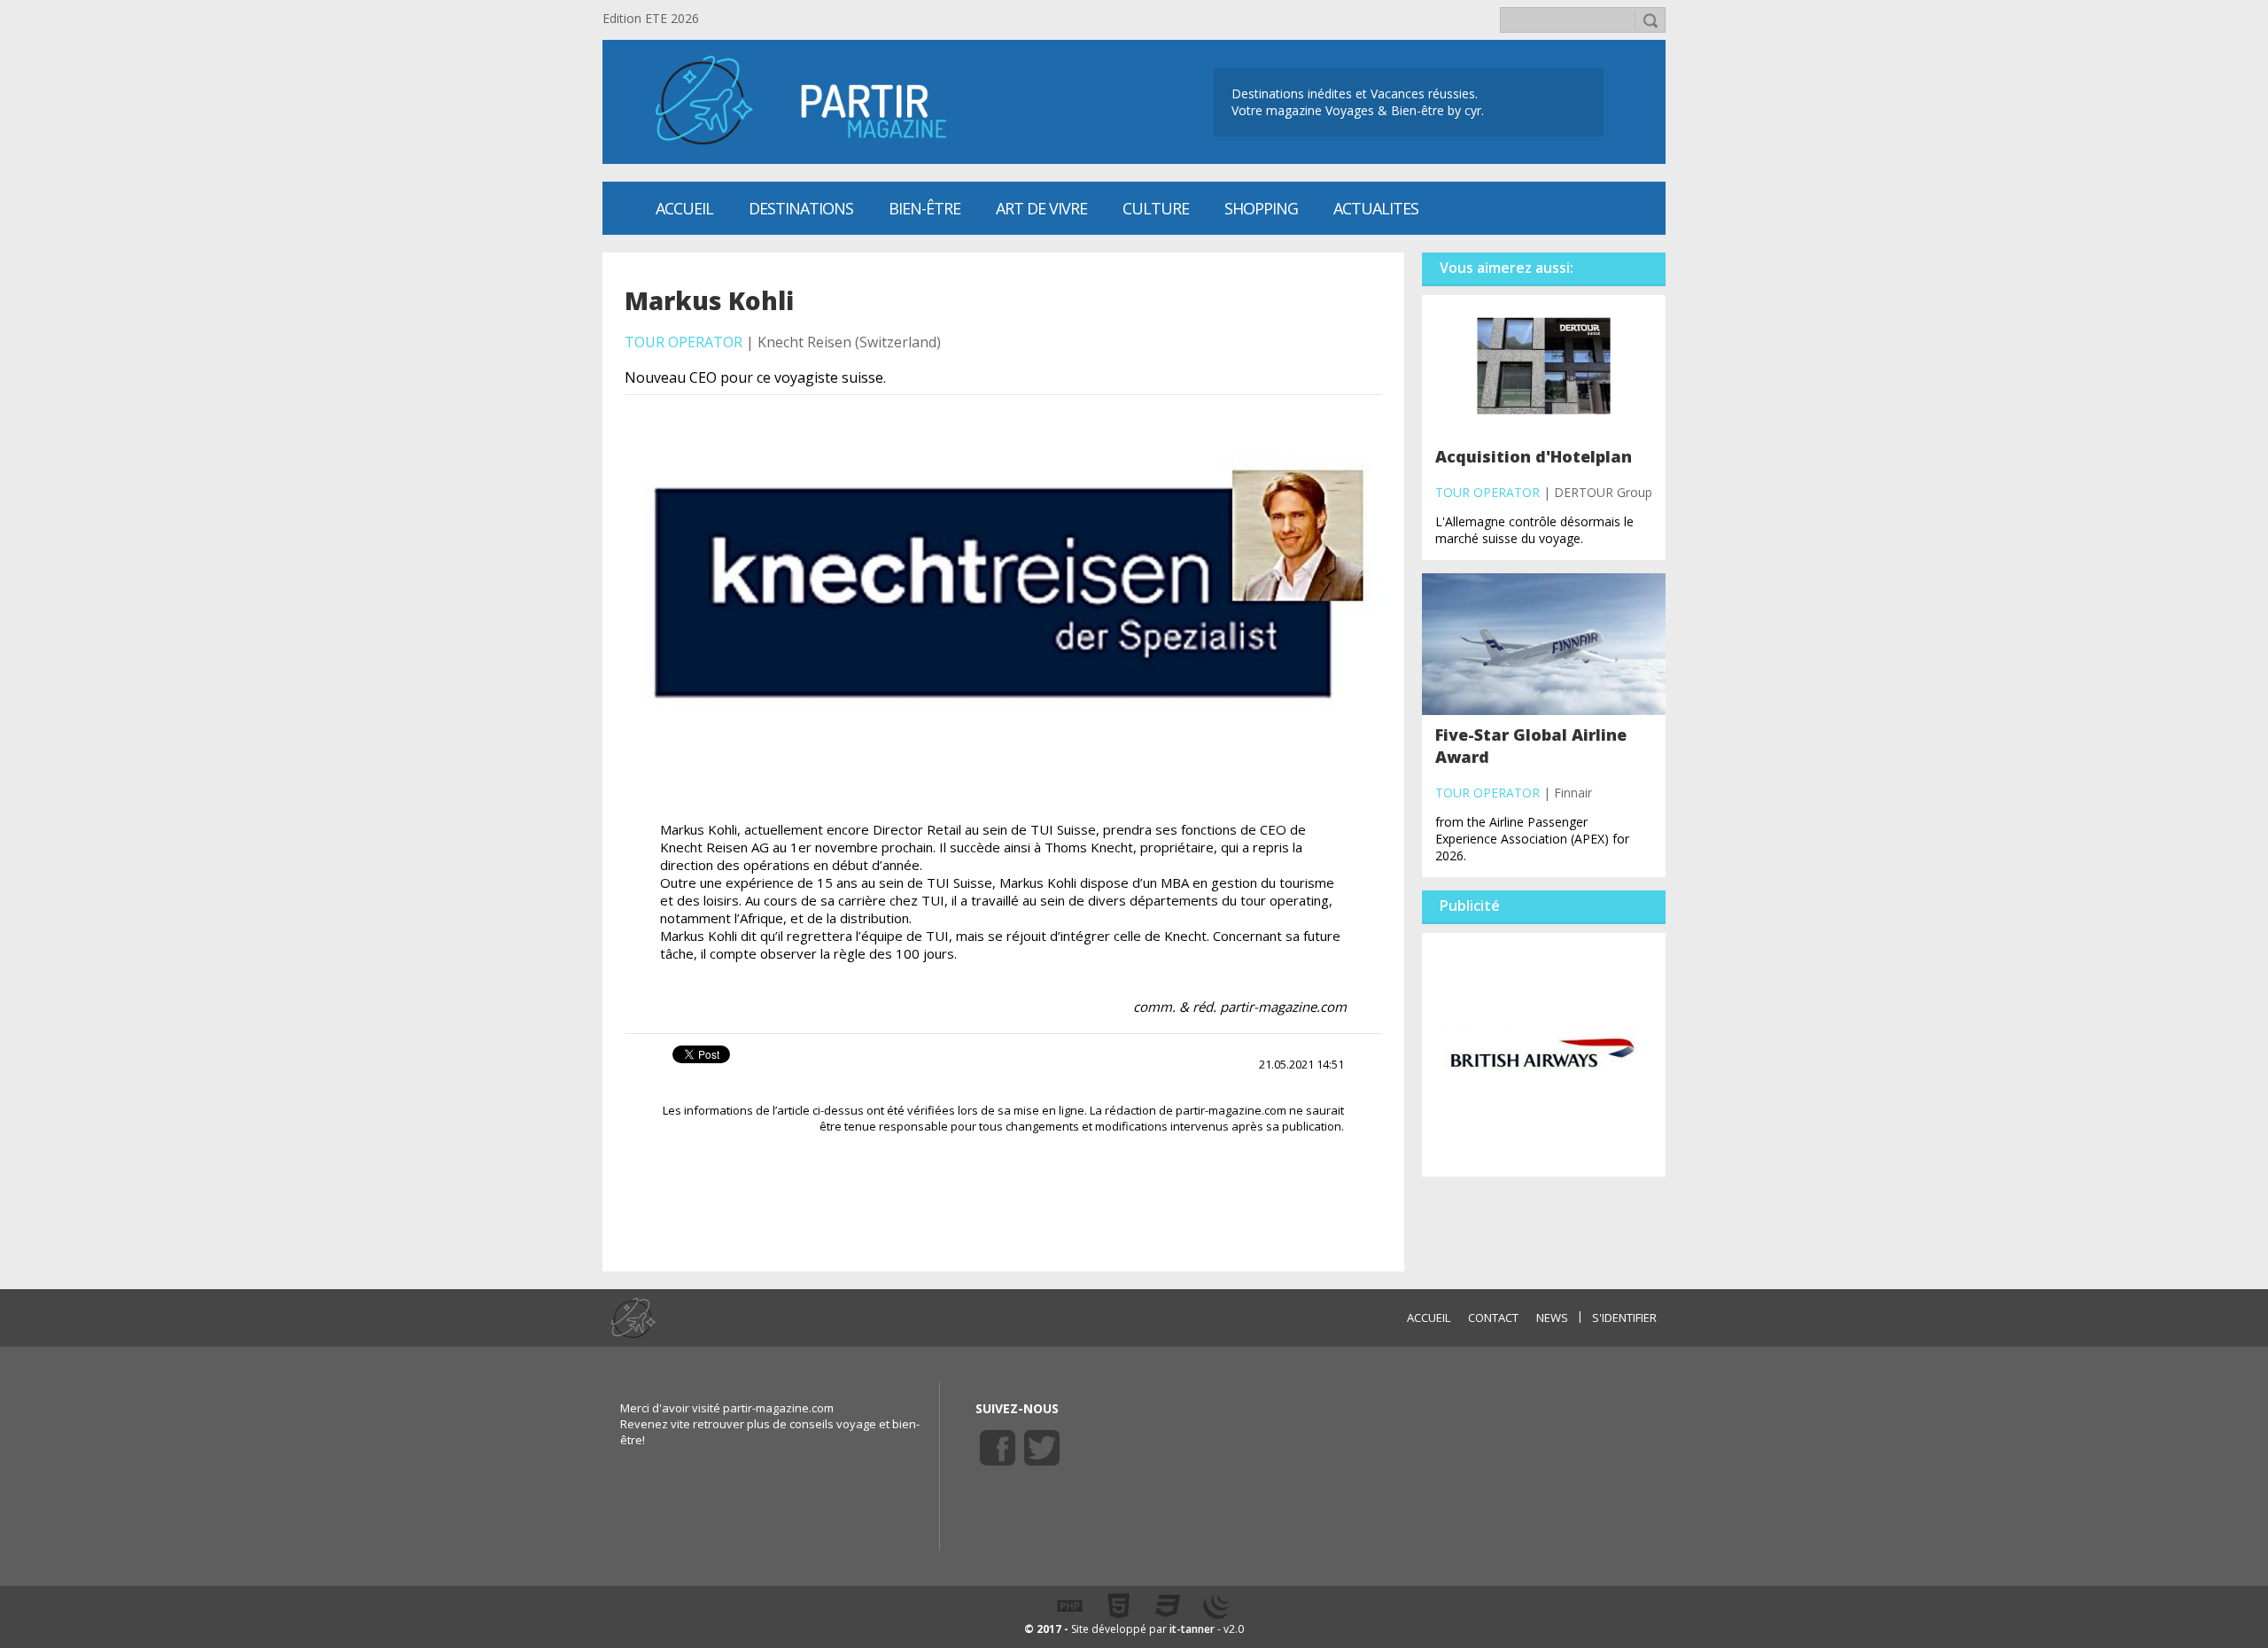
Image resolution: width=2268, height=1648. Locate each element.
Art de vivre (1041, 208)
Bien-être (924, 208)
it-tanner (1192, 1629)
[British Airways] (1544, 1053)
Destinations (801, 208)
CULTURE (1156, 208)
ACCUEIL (1429, 1318)
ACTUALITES (1376, 208)
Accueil (684, 208)
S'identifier (1624, 1318)
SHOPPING (1261, 208)
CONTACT (1493, 1318)
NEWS (1552, 1318)
